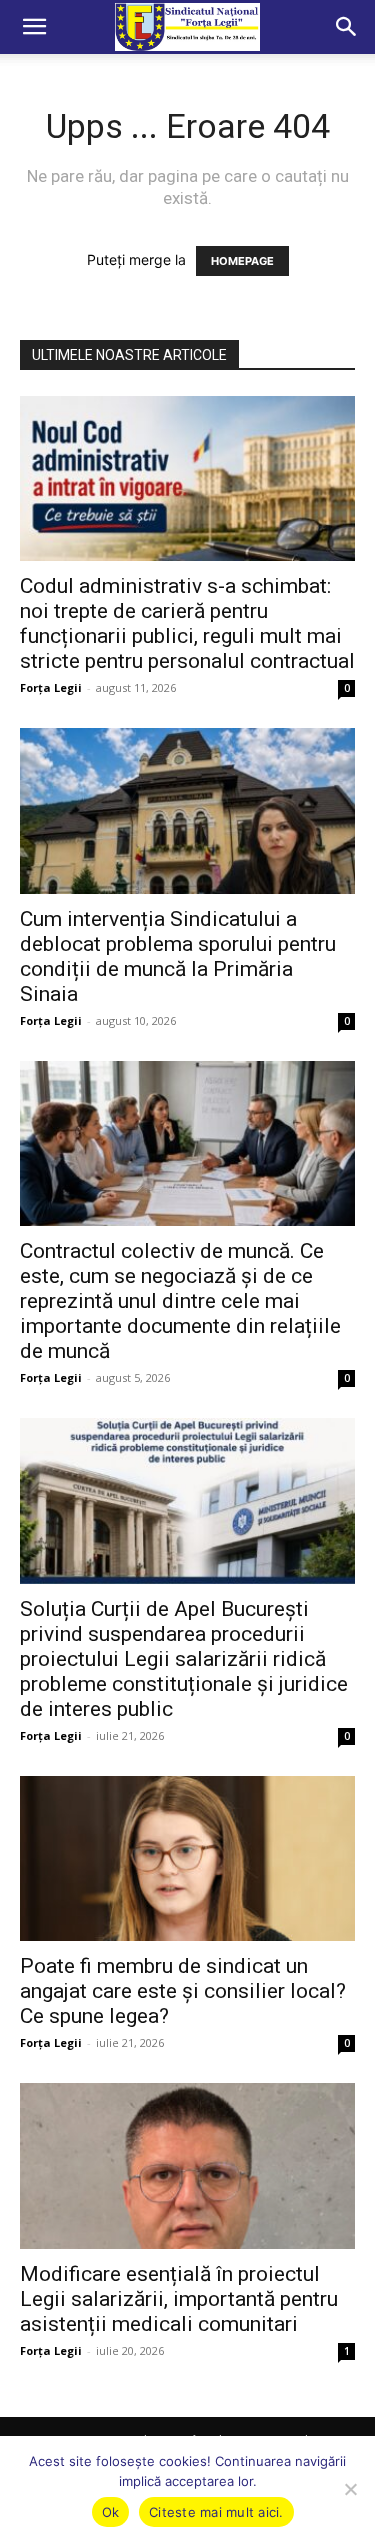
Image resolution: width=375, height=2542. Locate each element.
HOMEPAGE (242, 261)
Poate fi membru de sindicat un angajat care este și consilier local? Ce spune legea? (183, 1991)
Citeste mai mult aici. (216, 2512)
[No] (350, 2489)
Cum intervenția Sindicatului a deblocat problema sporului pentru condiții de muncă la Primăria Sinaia (178, 956)
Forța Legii (51, 687)
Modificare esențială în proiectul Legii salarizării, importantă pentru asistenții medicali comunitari (179, 2299)
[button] (34, 27)
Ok (111, 2512)
